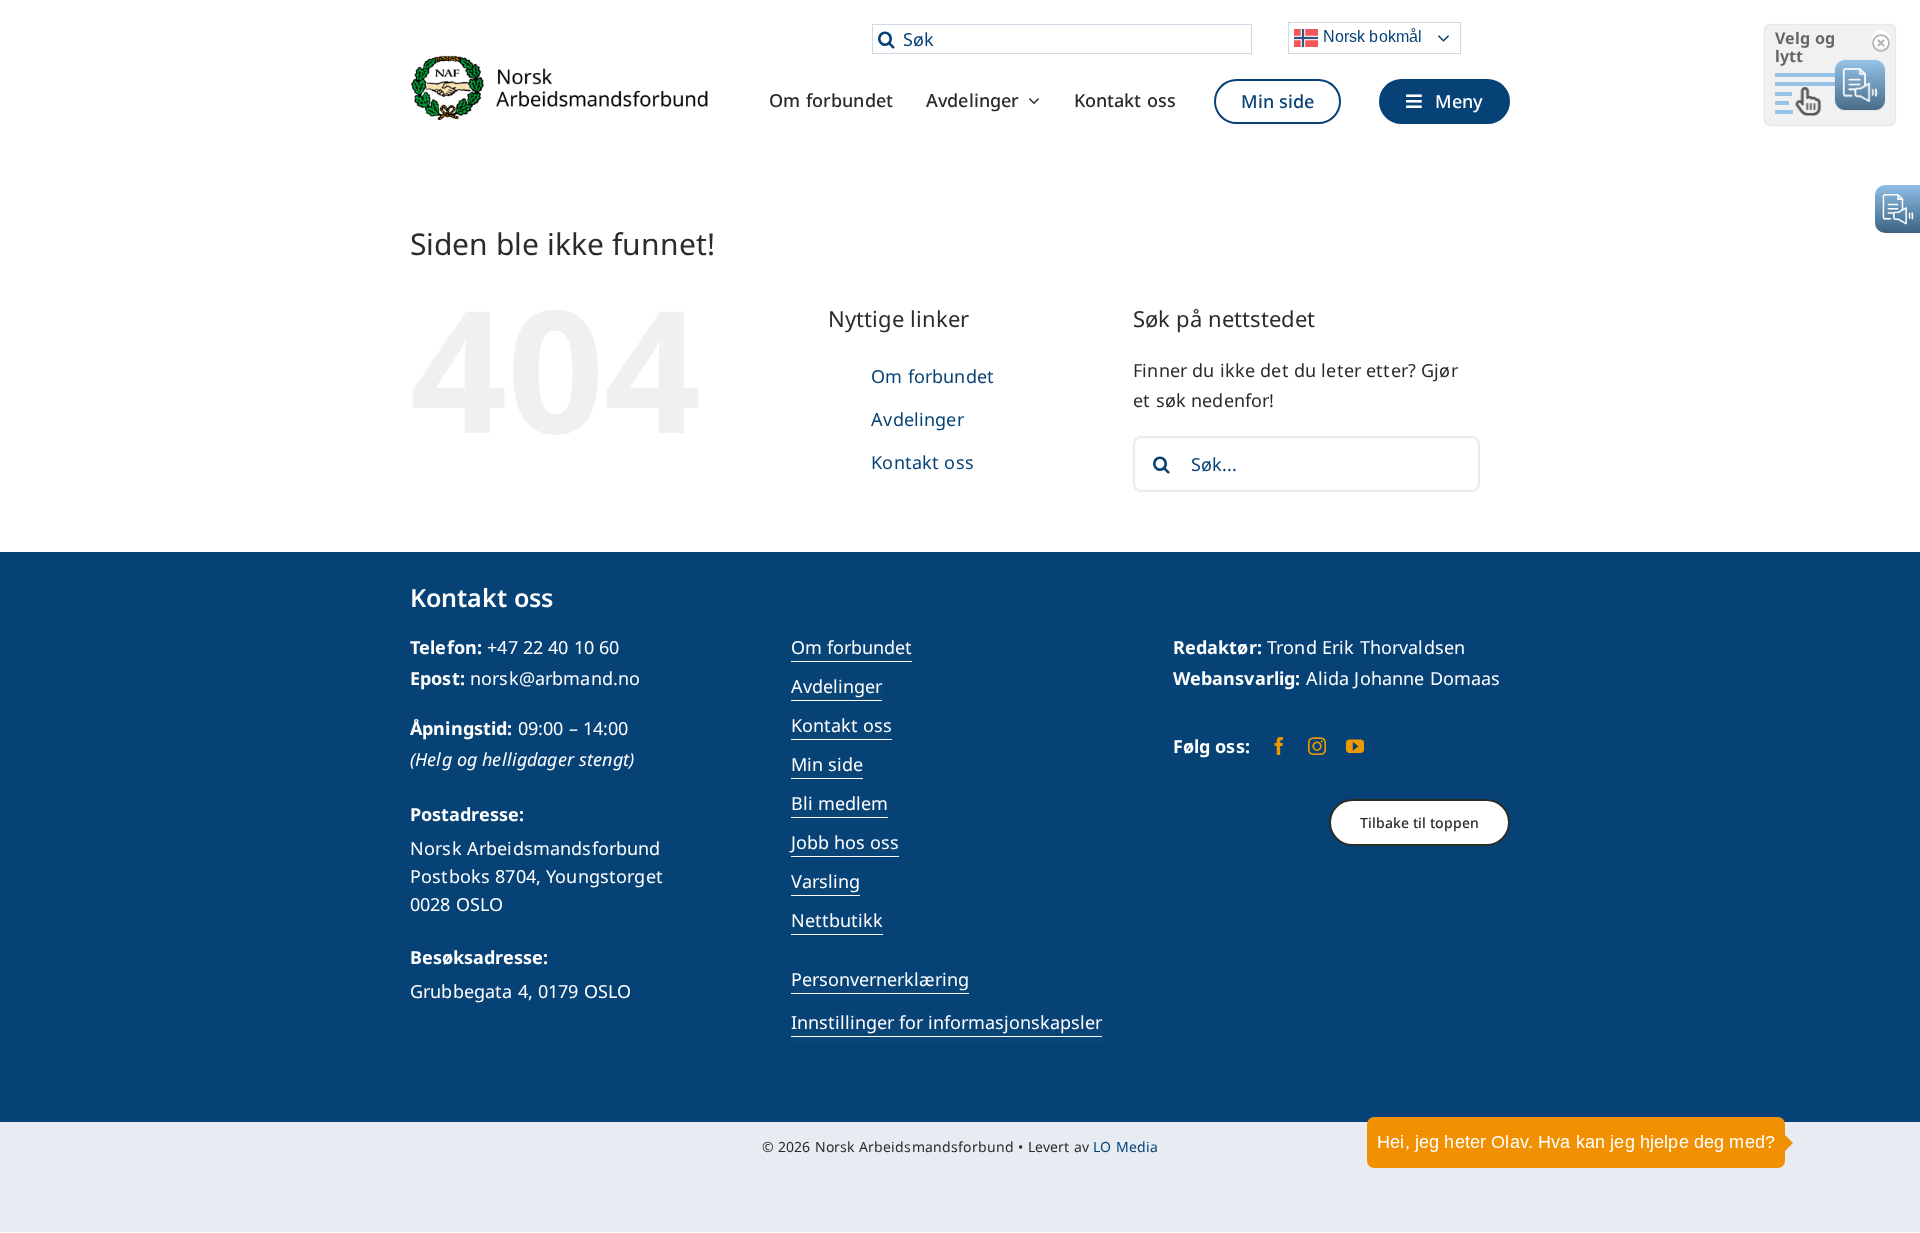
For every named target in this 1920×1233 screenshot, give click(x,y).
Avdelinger (917, 419)
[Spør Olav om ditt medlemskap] (1875, 1158)
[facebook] (1279, 746)
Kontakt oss (922, 462)
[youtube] (1355, 746)
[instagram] (1317, 746)
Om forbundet (932, 376)
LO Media (1125, 1146)
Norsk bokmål (1370, 36)
